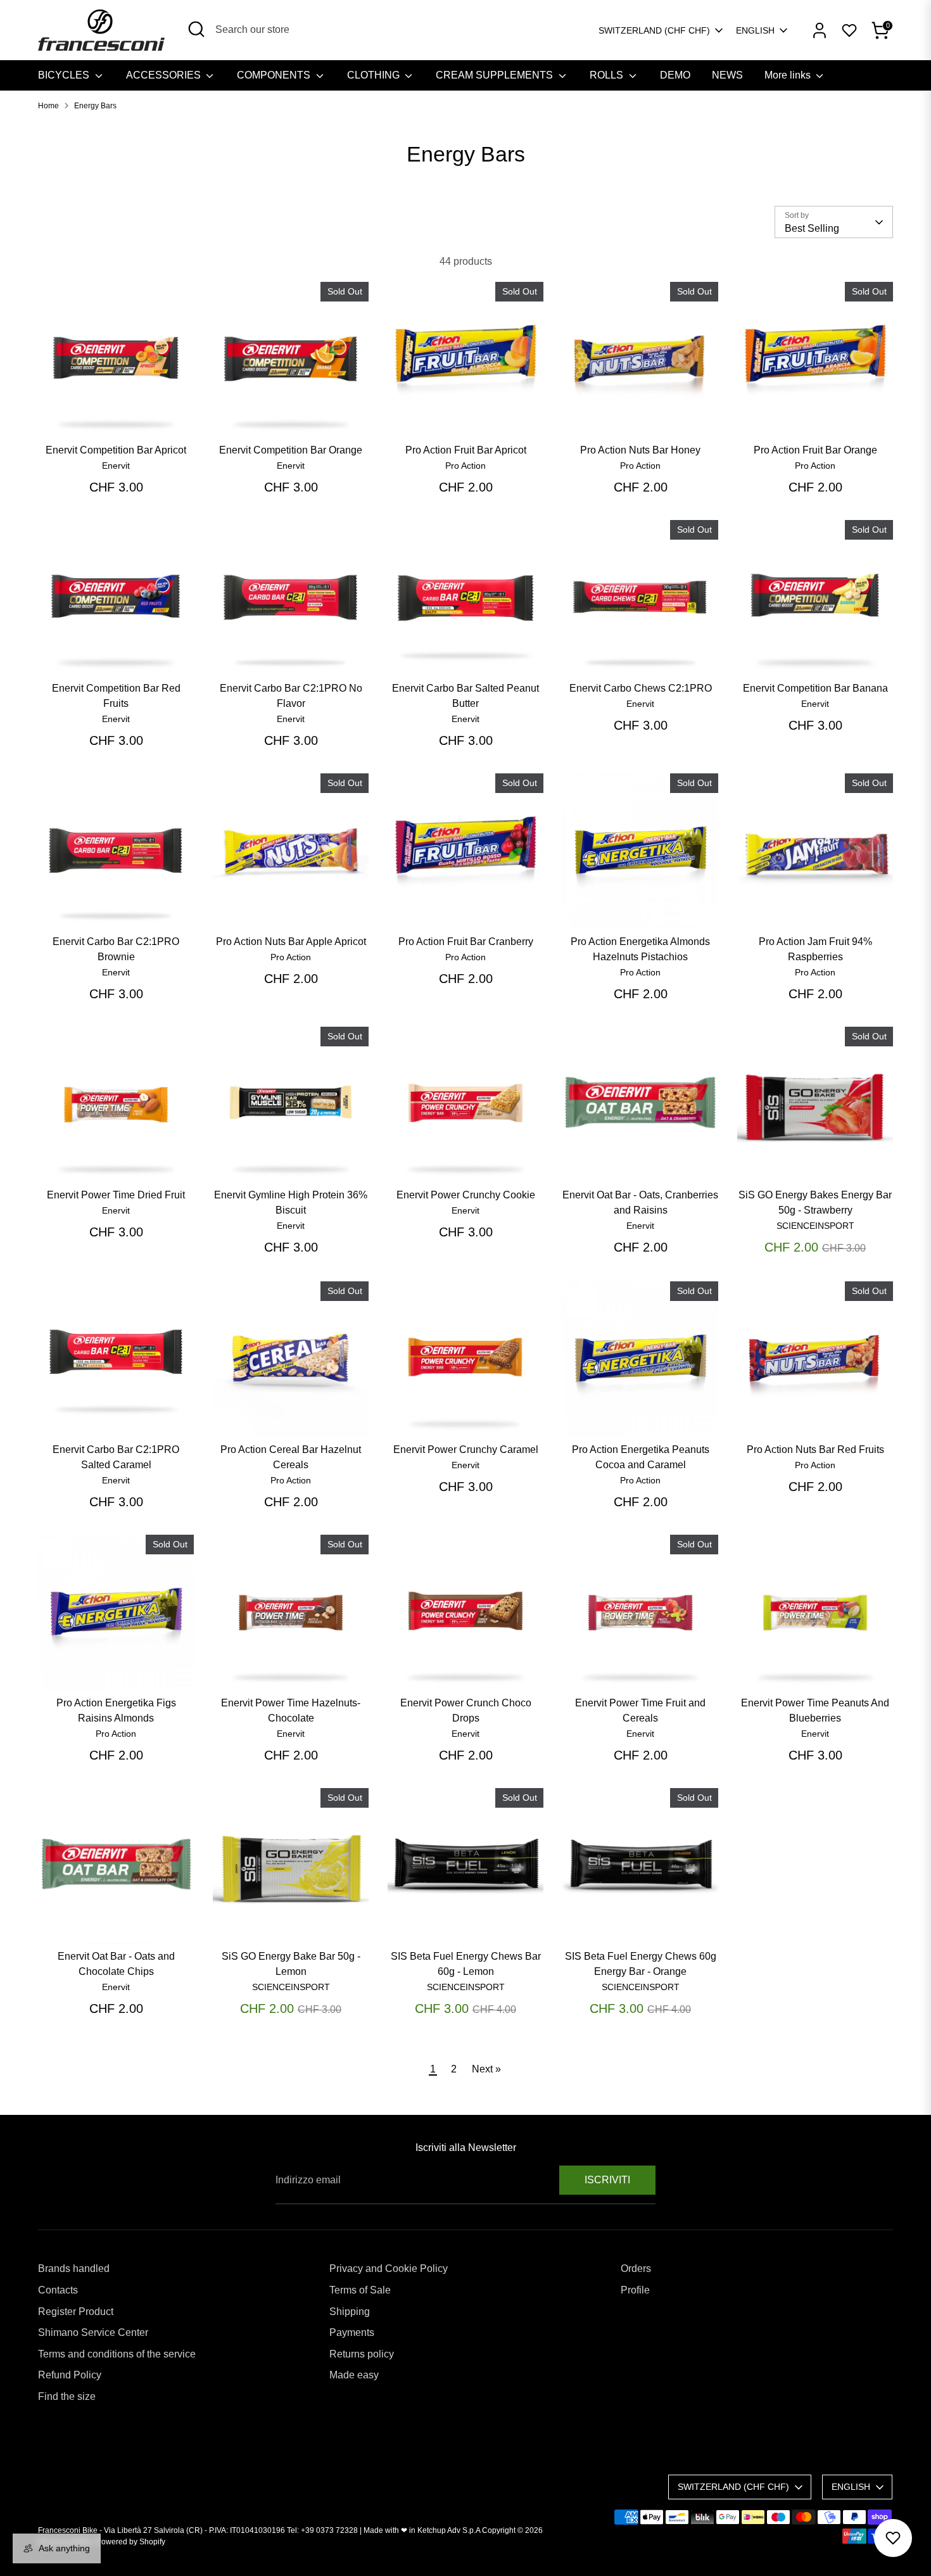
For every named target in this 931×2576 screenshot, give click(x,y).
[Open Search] (196, 29)
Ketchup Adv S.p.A (449, 2530)
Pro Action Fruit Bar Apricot (466, 450)
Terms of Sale (360, 2290)
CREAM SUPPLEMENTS (496, 75)
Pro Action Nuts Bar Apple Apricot (291, 942)
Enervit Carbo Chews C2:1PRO (641, 688)
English (755, 30)
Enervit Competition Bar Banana (815, 688)
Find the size (67, 2396)
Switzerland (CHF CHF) (654, 30)
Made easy (354, 2375)
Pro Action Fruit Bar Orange (815, 450)
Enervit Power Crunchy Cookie (466, 1195)
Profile (635, 2290)
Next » (486, 2069)
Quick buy (117, 416)
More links (789, 75)
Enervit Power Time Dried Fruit (116, 1195)
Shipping (350, 2312)
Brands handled (74, 2268)
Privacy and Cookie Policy (389, 2268)
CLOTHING (375, 75)
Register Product (76, 2312)
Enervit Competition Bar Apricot (116, 450)
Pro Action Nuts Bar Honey (640, 450)
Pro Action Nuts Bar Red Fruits (815, 1450)
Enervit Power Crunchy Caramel (466, 1450)
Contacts (58, 2290)
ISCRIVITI (607, 2180)
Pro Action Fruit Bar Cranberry (466, 942)
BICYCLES (65, 75)
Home (48, 106)
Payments (352, 2332)
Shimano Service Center (93, 2332)
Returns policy (362, 2354)
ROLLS (608, 75)
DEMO (675, 75)
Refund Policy (70, 2375)
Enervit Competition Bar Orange (291, 450)
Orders (636, 2268)
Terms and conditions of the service (117, 2354)
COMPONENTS (275, 75)
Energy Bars (95, 106)
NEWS (727, 75)
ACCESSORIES (165, 75)
